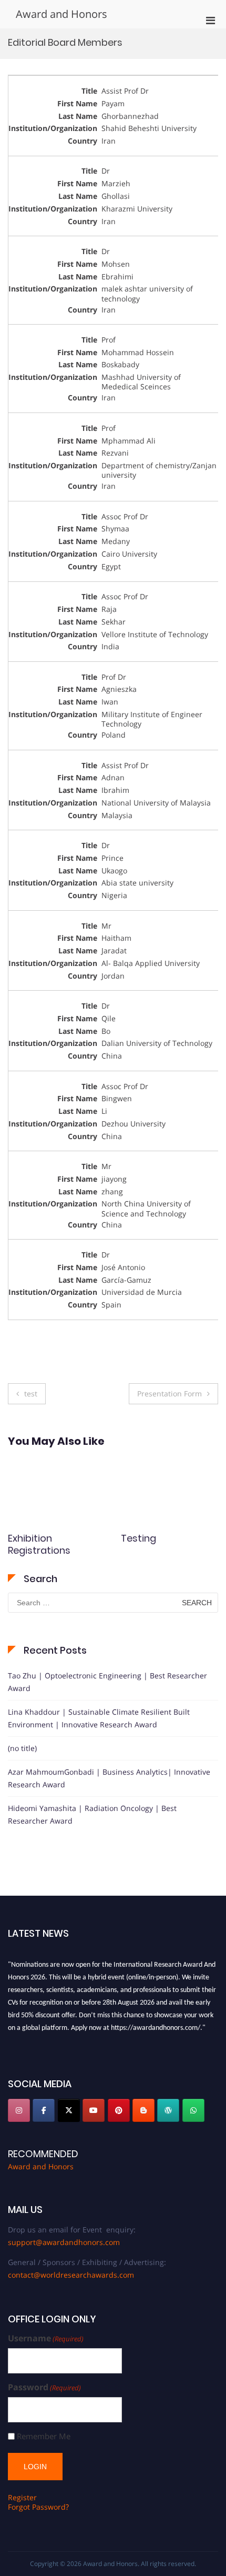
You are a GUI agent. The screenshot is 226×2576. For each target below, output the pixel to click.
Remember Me (44, 2436)
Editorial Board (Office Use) (155, 1544)
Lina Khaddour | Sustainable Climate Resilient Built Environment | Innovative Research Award (99, 1718)
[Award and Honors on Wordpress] (168, 2110)
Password (44, 2387)
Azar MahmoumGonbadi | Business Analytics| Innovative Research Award (109, 1778)
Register (22, 2497)
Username (46, 2338)
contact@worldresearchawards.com (71, 2275)
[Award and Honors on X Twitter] (69, 2110)
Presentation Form (169, 1393)
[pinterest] (119, 2110)
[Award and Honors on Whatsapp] (193, 2110)
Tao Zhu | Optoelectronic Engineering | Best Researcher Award (107, 1682)
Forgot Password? (38, 2507)
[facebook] (44, 2110)
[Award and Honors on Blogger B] (143, 2110)
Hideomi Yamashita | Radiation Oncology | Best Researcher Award (92, 1814)
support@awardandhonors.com (64, 2242)
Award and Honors (61, 14)
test (31, 1393)
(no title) (22, 1748)
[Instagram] (19, 2110)
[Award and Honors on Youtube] (94, 2110)
